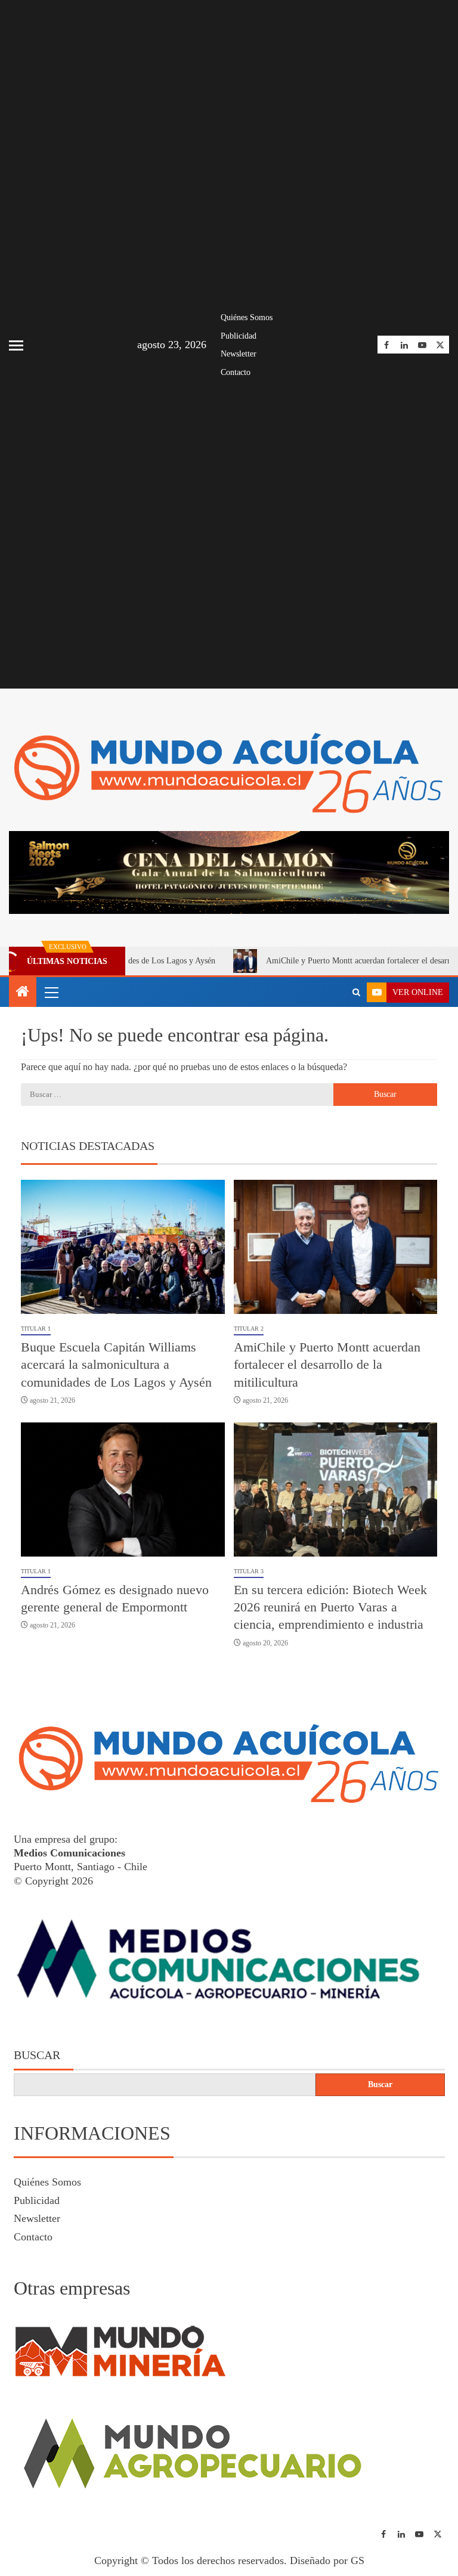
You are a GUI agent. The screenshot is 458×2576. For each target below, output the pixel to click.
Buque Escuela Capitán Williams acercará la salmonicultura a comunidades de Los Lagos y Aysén (116, 1365)
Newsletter (239, 354)
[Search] (356, 993)
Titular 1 (36, 1329)
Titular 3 (249, 1571)
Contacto (236, 372)
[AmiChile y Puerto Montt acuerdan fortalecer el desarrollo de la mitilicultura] (336, 1247)
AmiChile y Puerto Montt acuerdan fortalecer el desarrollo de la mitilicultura (327, 1365)
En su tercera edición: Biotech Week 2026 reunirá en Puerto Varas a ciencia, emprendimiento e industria (330, 1607)
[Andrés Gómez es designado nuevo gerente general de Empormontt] (123, 1490)
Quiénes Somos (247, 317)
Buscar (37, 2055)
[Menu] (51, 992)
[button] (51, 992)
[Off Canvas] (16, 345)
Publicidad (239, 336)
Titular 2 (249, 1329)
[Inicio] (23, 993)
